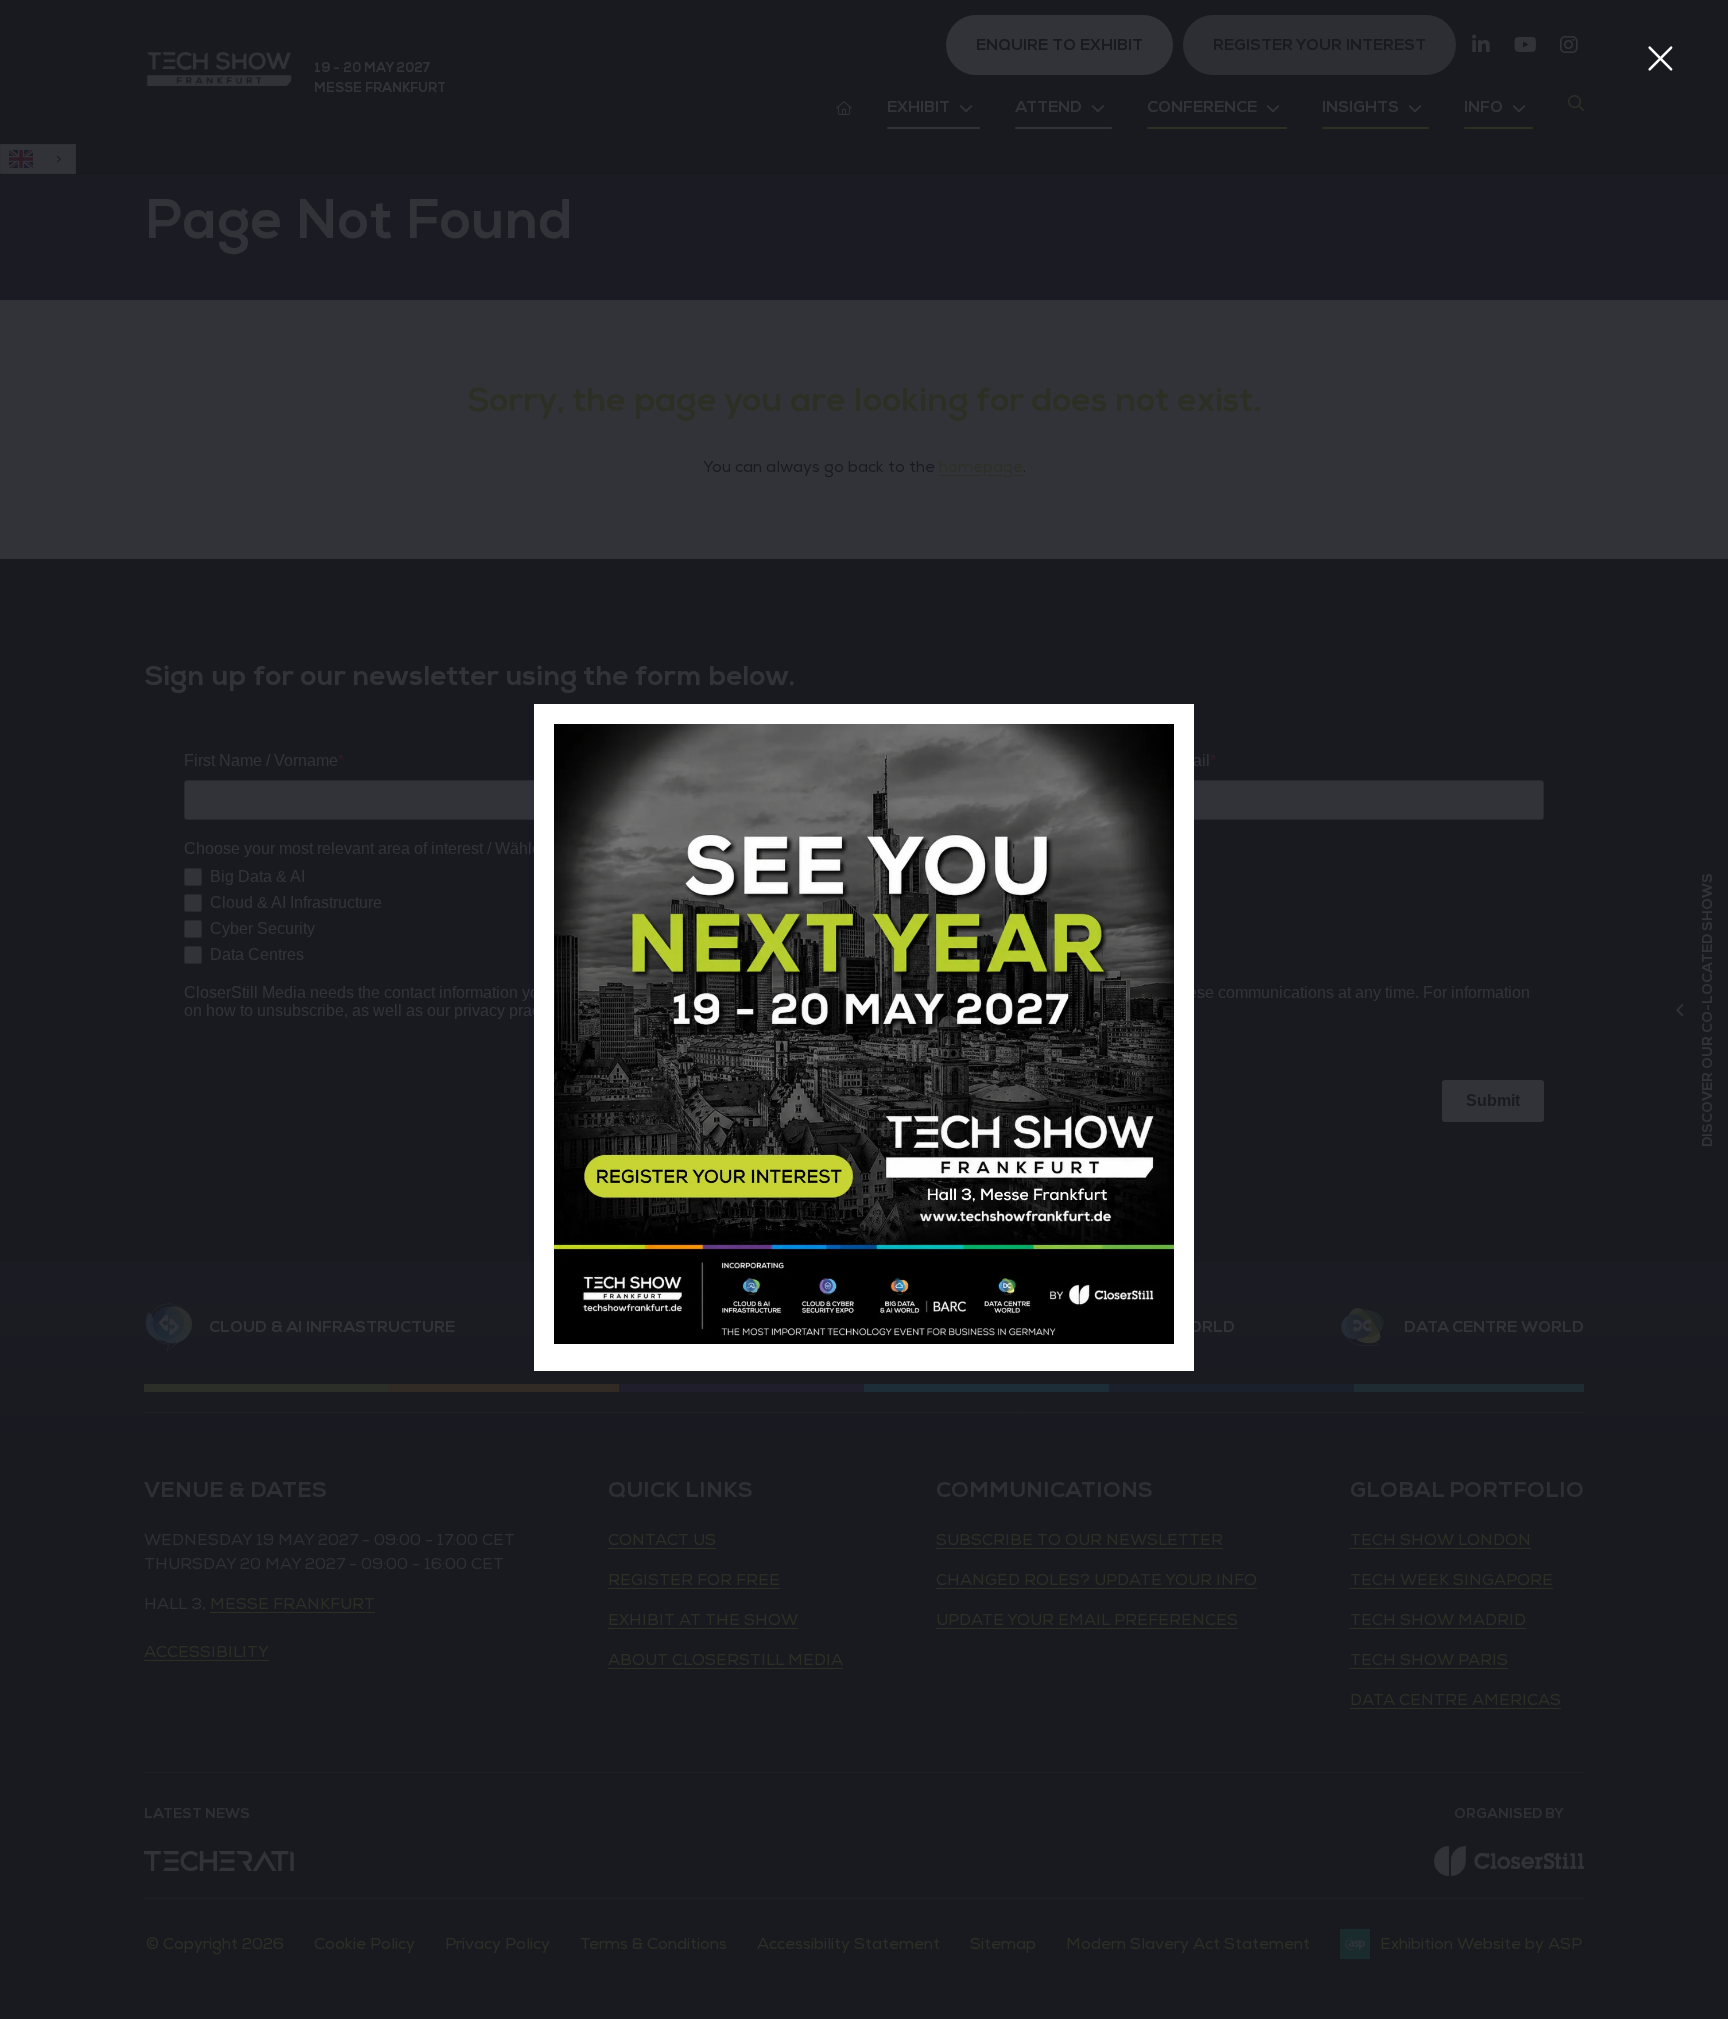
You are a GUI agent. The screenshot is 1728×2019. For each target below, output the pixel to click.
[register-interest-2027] (864, 1339)
